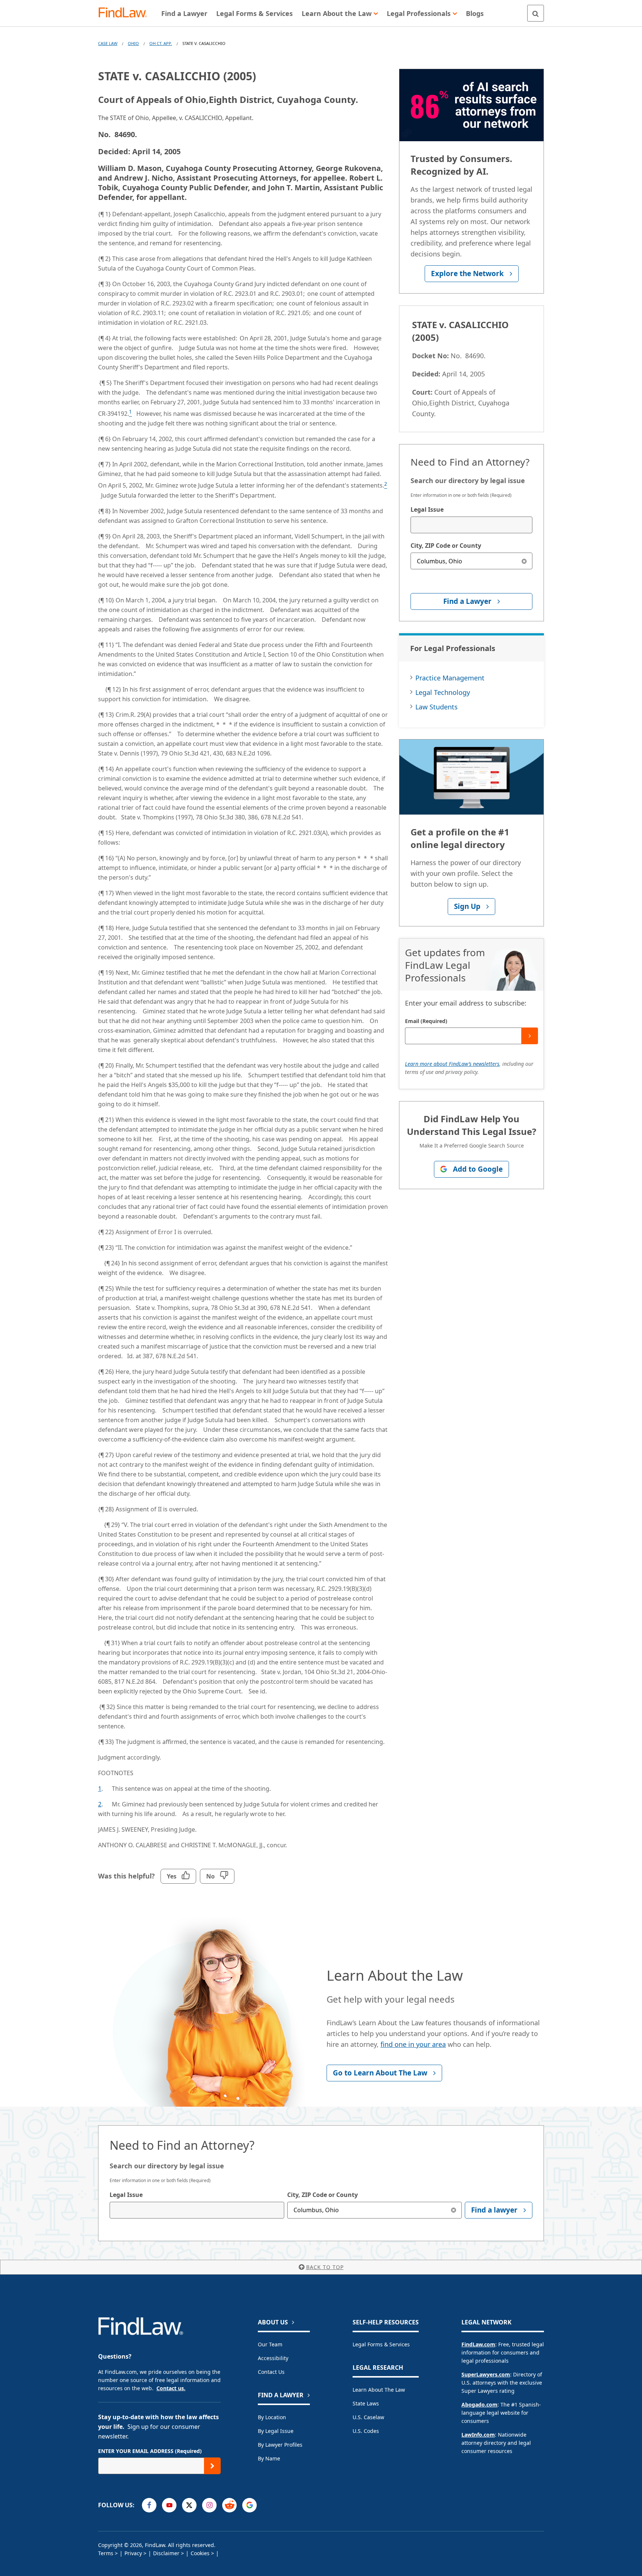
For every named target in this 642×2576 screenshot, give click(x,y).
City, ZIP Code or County (446, 546)
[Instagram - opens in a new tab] (209, 2505)
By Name (269, 2458)
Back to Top (325, 2267)
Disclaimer (166, 2553)
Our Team (270, 2344)
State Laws (366, 2403)
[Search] (536, 13)
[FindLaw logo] (126, 13)
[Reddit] (229, 2505)
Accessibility (273, 2358)
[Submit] (530, 1036)
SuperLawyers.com (486, 2374)
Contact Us (271, 2372)
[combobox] (471, 525)
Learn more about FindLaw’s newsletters (452, 1064)
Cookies (200, 2553)
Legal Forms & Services (381, 2344)
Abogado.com (479, 2405)
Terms (106, 2553)
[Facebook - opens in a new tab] (149, 2505)
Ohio (133, 43)
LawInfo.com (478, 2435)
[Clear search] (524, 561)
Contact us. (171, 2388)
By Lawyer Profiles (280, 2445)
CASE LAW (108, 43)
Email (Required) (426, 1021)
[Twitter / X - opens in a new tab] (189, 2505)
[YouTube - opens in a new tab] (169, 2505)
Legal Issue (427, 509)
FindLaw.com (478, 2344)
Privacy (133, 2553)
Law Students (437, 707)
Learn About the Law (379, 2390)
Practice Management (450, 678)
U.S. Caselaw (368, 2417)
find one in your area (413, 2044)
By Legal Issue (276, 2431)
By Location (272, 2417)
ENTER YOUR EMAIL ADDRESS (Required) (150, 2451)
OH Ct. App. (161, 43)
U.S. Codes (366, 2431)
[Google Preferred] (249, 2505)
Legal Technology (443, 692)
